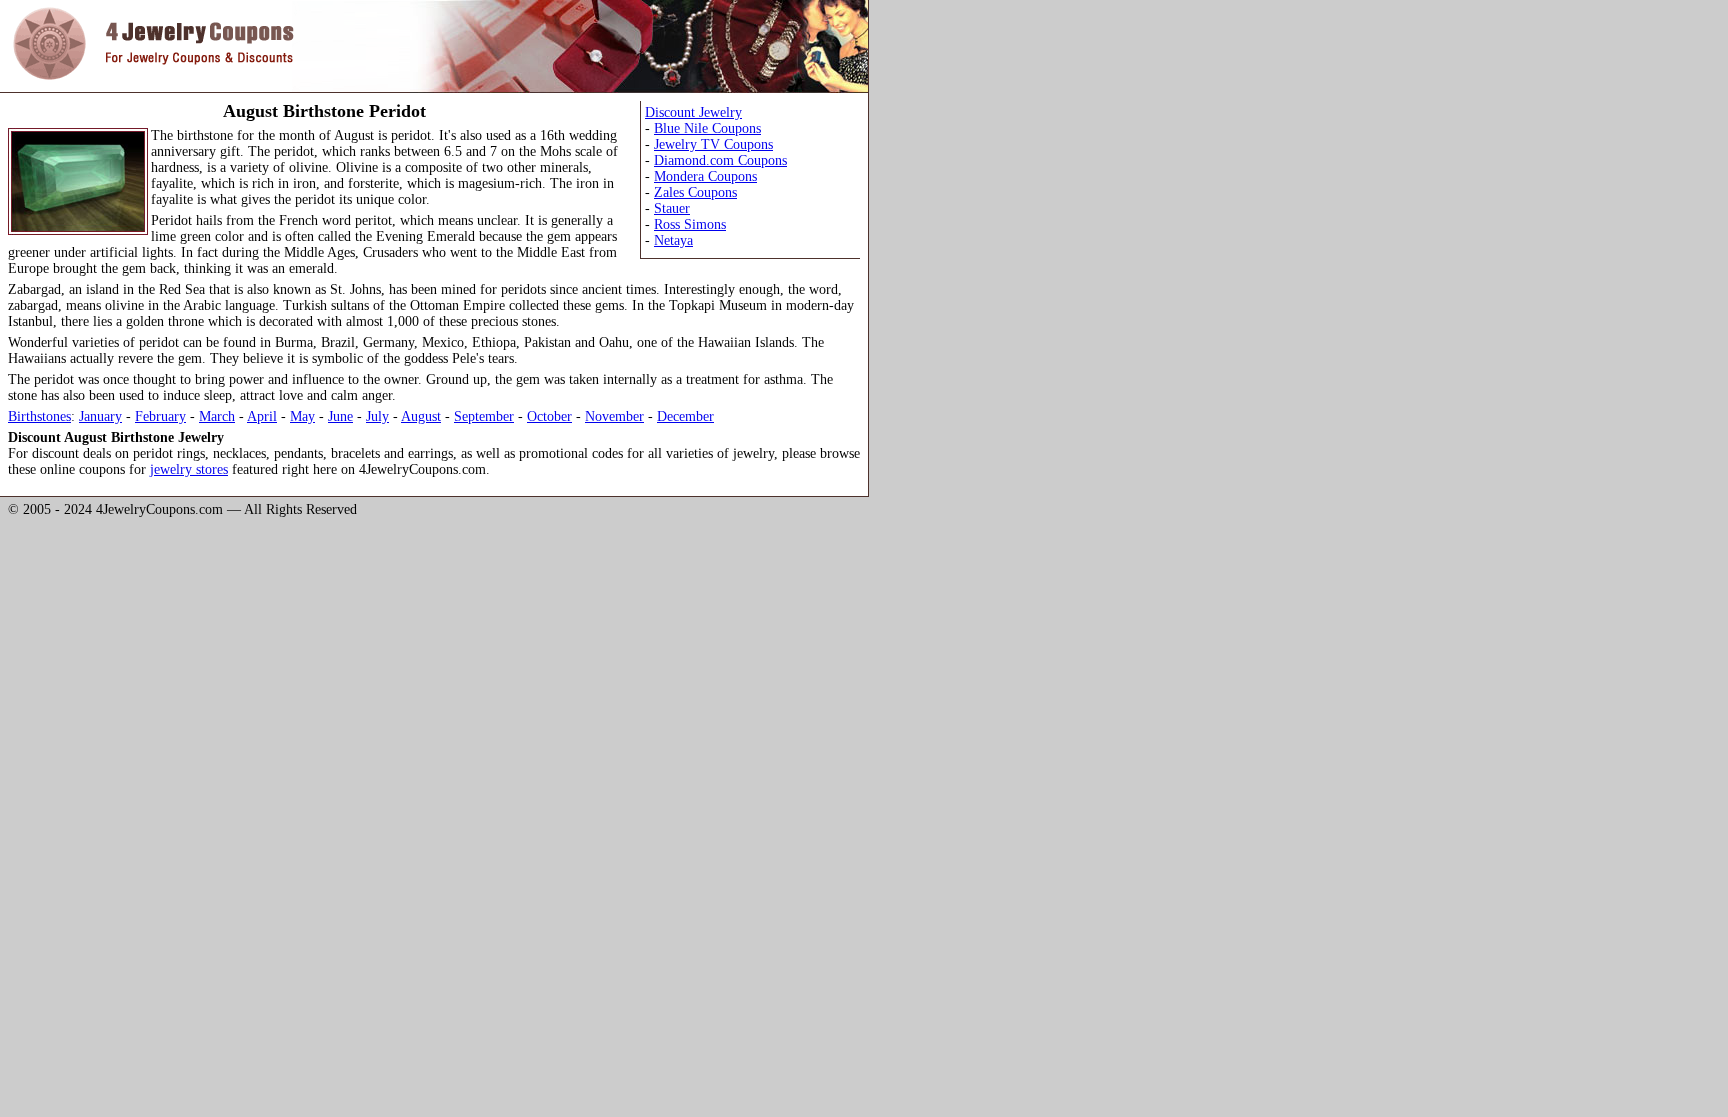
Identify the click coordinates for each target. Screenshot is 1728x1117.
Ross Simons (690, 224)
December (685, 416)
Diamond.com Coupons (720, 160)
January (100, 416)
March (217, 416)
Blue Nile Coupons (707, 128)
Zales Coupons (695, 192)
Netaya (673, 240)
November (614, 416)
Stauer (672, 208)
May (302, 416)
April (262, 416)
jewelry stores (189, 469)
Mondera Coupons (705, 176)
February (160, 416)
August (421, 416)
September (484, 416)
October (549, 416)
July (377, 416)
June (340, 416)
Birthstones (39, 416)
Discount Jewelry (693, 112)
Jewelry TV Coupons (713, 144)
